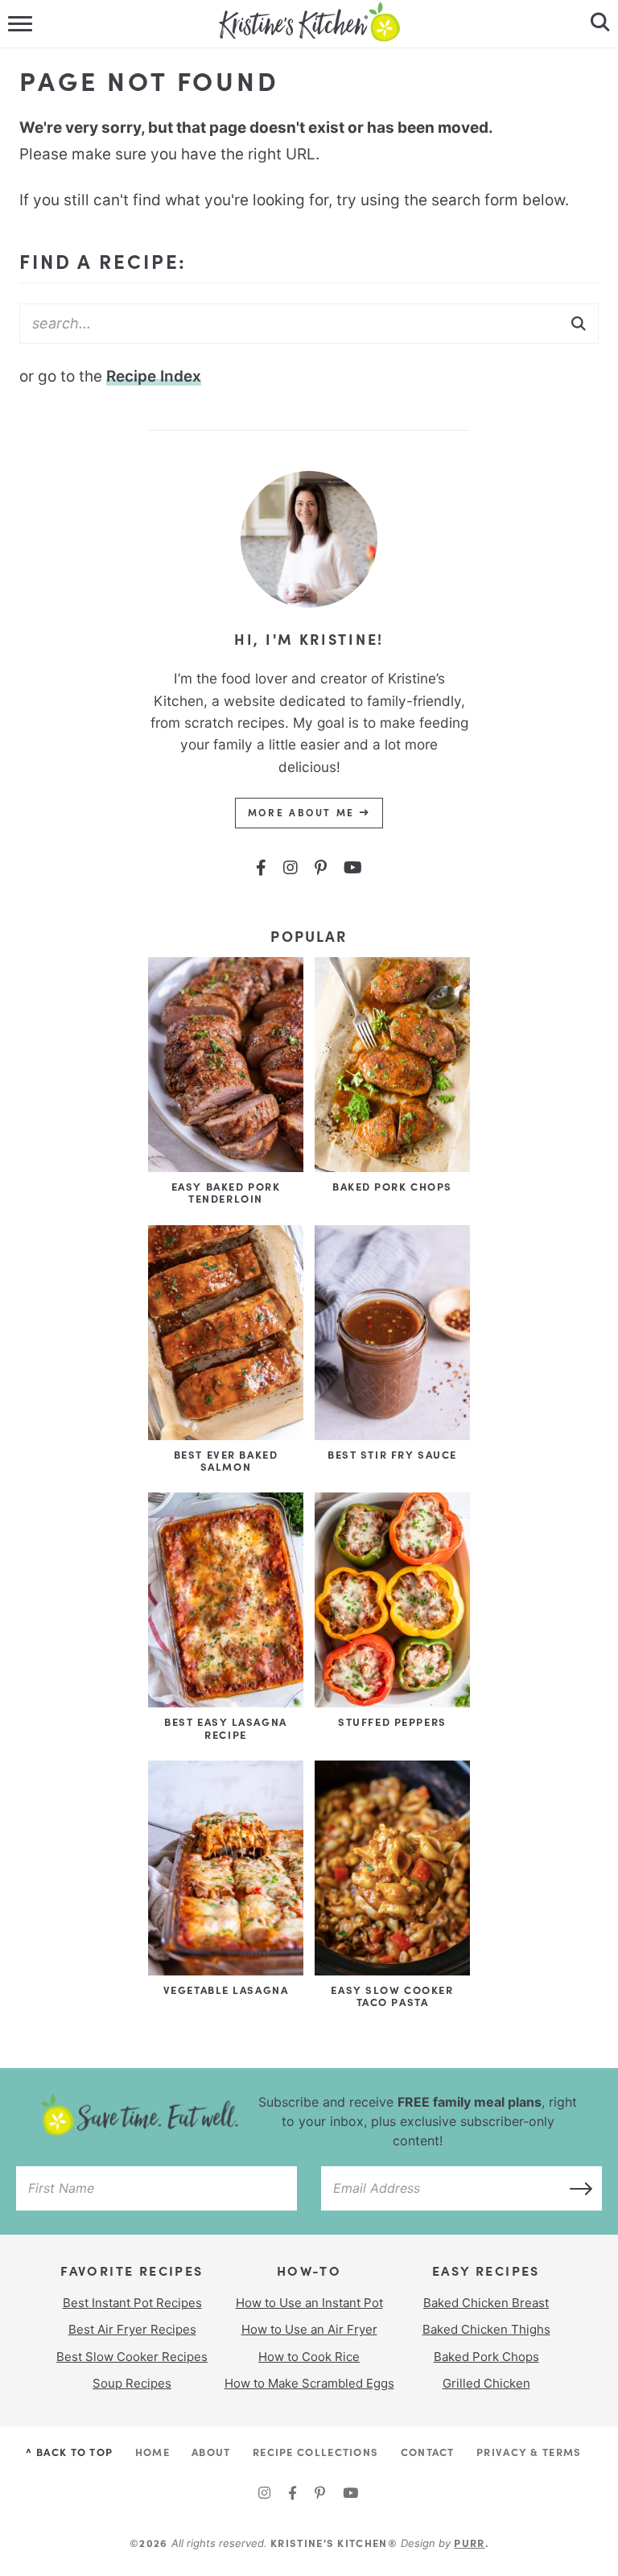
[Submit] (579, 323)
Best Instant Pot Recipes (132, 2303)
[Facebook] (261, 868)
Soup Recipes (132, 2383)
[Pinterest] (321, 868)
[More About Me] (309, 619)
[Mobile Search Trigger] (596, 24)
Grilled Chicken (486, 2383)
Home (152, 2451)
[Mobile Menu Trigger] (22, 24)
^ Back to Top (69, 2451)
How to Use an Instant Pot (309, 2303)
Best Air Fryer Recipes (132, 2329)
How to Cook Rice (309, 2357)
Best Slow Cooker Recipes (132, 2357)
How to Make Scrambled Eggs (309, 2383)
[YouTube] (353, 868)
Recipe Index (154, 376)
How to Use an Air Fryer (309, 2329)
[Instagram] (290, 868)
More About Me (304, 812)
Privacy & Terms (529, 2451)
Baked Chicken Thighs (486, 2329)
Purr (469, 2542)
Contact (428, 2451)
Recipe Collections (315, 2451)
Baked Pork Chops (486, 2357)
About (211, 2451)
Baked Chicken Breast (486, 2303)
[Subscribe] (576, 2188)
